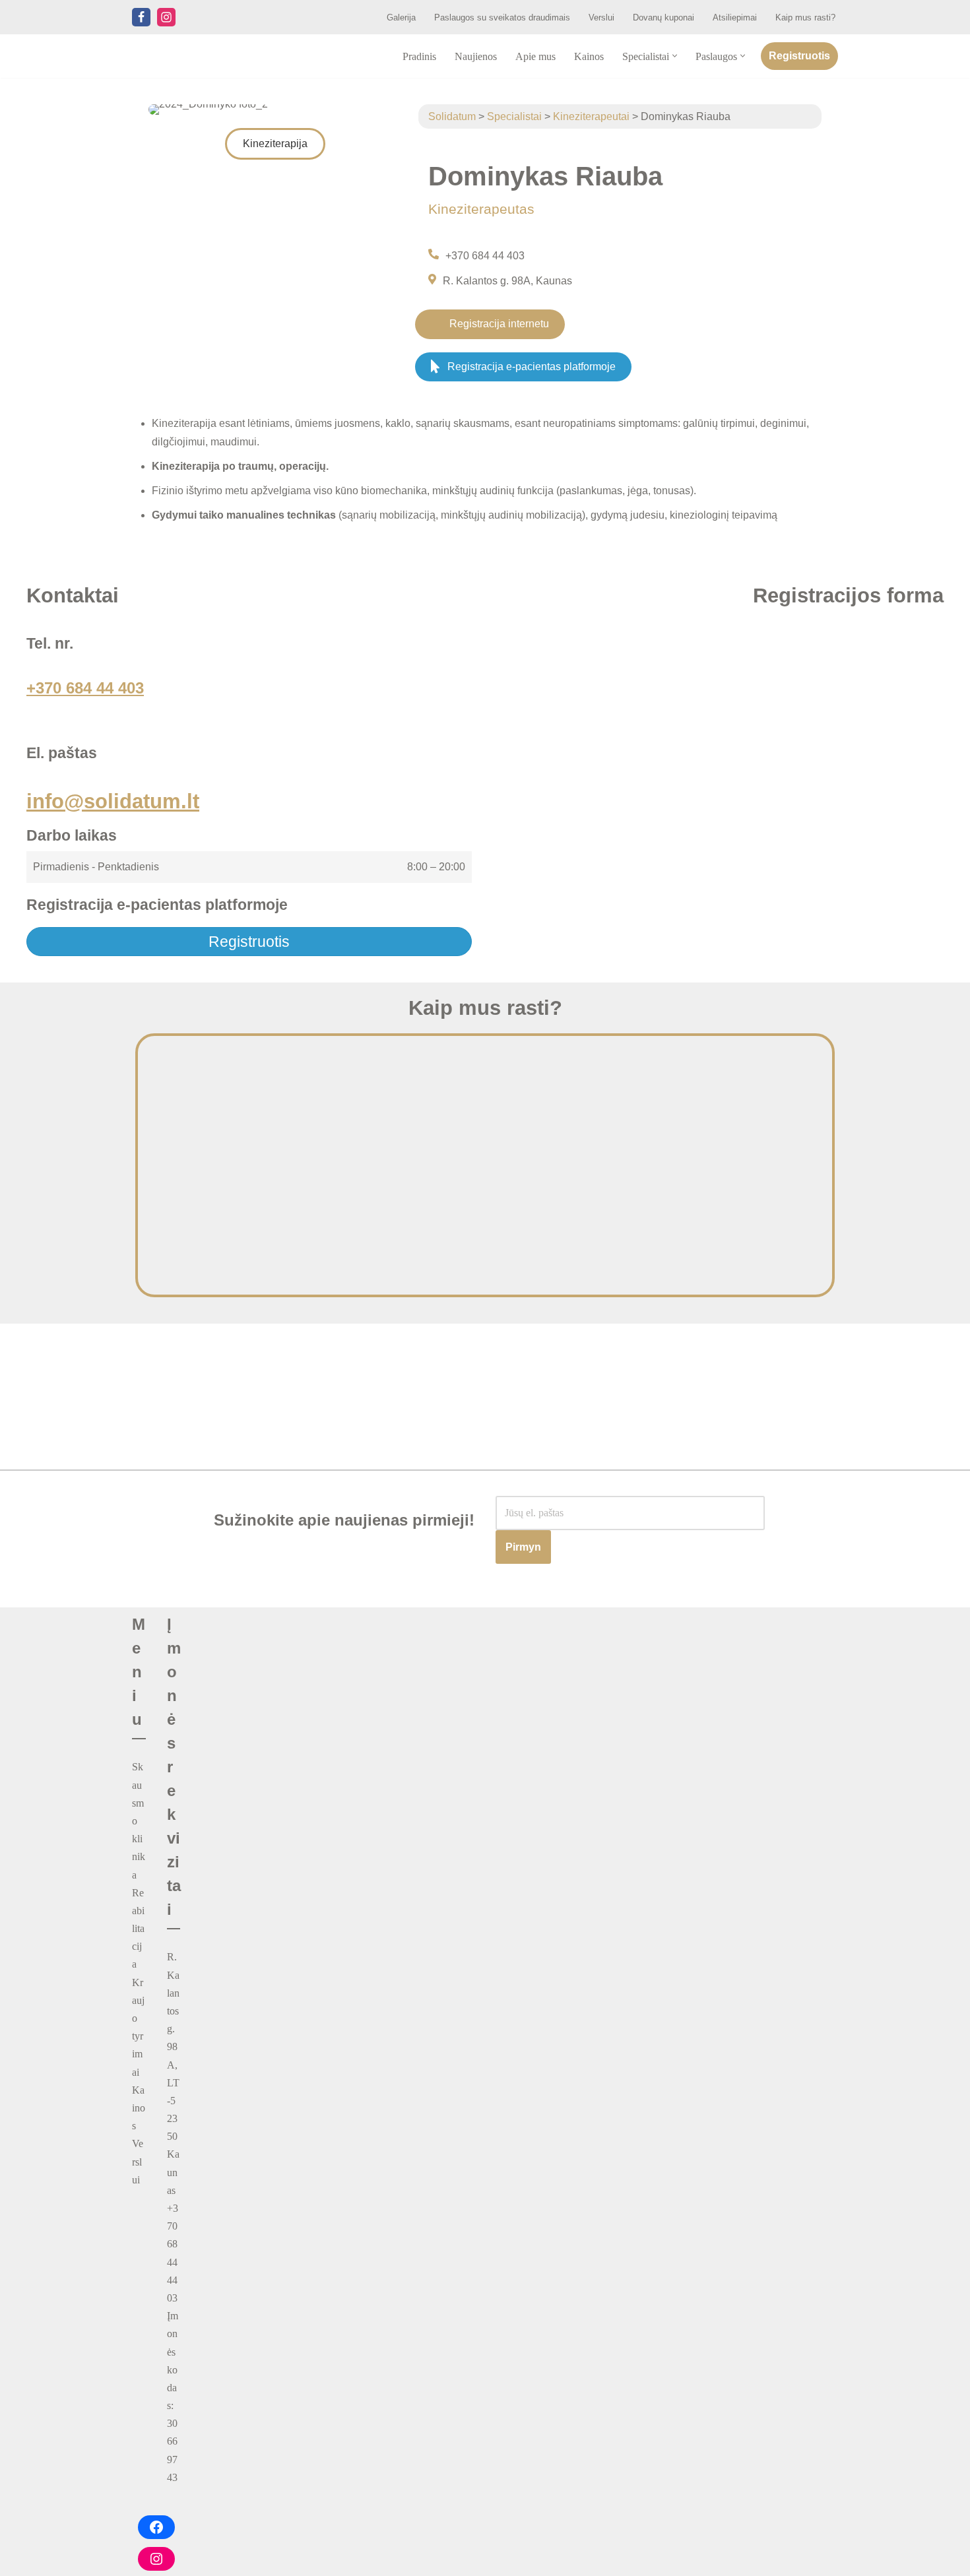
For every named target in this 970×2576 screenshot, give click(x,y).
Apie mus (535, 56)
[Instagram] (166, 17)
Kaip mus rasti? (805, 17)
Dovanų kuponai (663, 17)
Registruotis (799, 56)
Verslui (601, 17)
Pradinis (419, 56)
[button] (675, 56)
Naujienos (476, 56)
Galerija (401, 17)
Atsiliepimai (735, 17)
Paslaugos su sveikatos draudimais (502, 17)
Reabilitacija (138, 1929)
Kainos (589, 56)
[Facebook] (141, 17)
